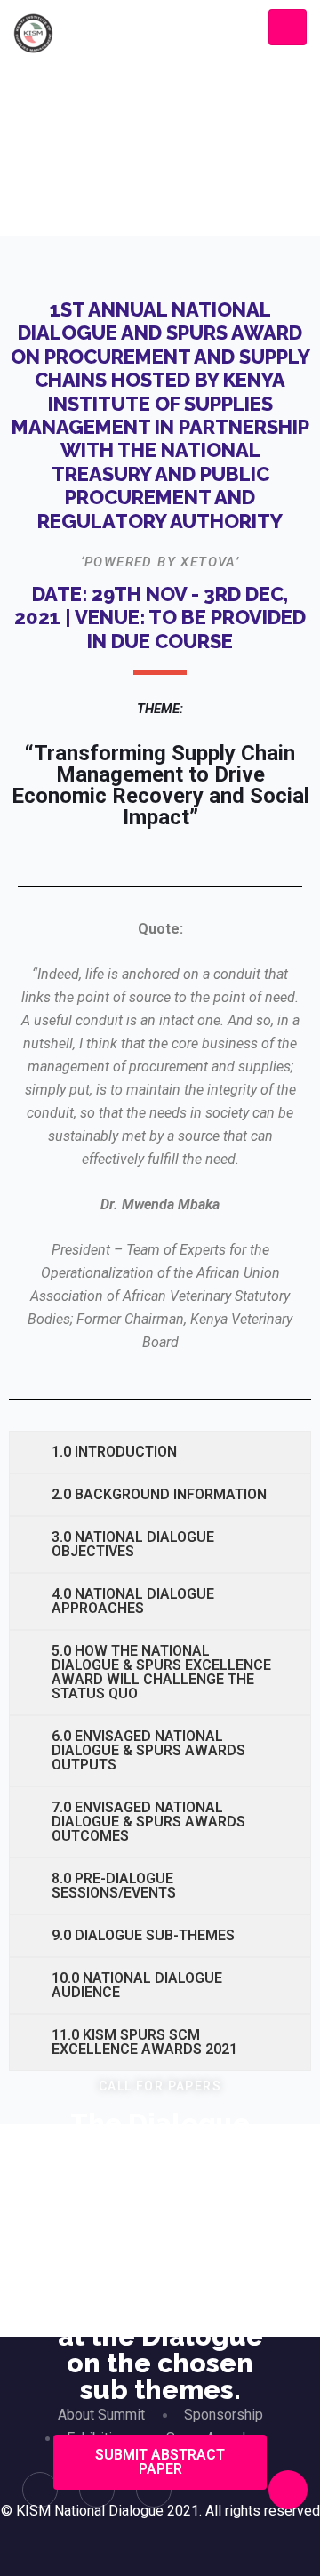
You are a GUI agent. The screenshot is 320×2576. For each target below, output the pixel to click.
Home (98, 229)
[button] (160, 2462)
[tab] (160, 1452)
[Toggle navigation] (288, 27)
